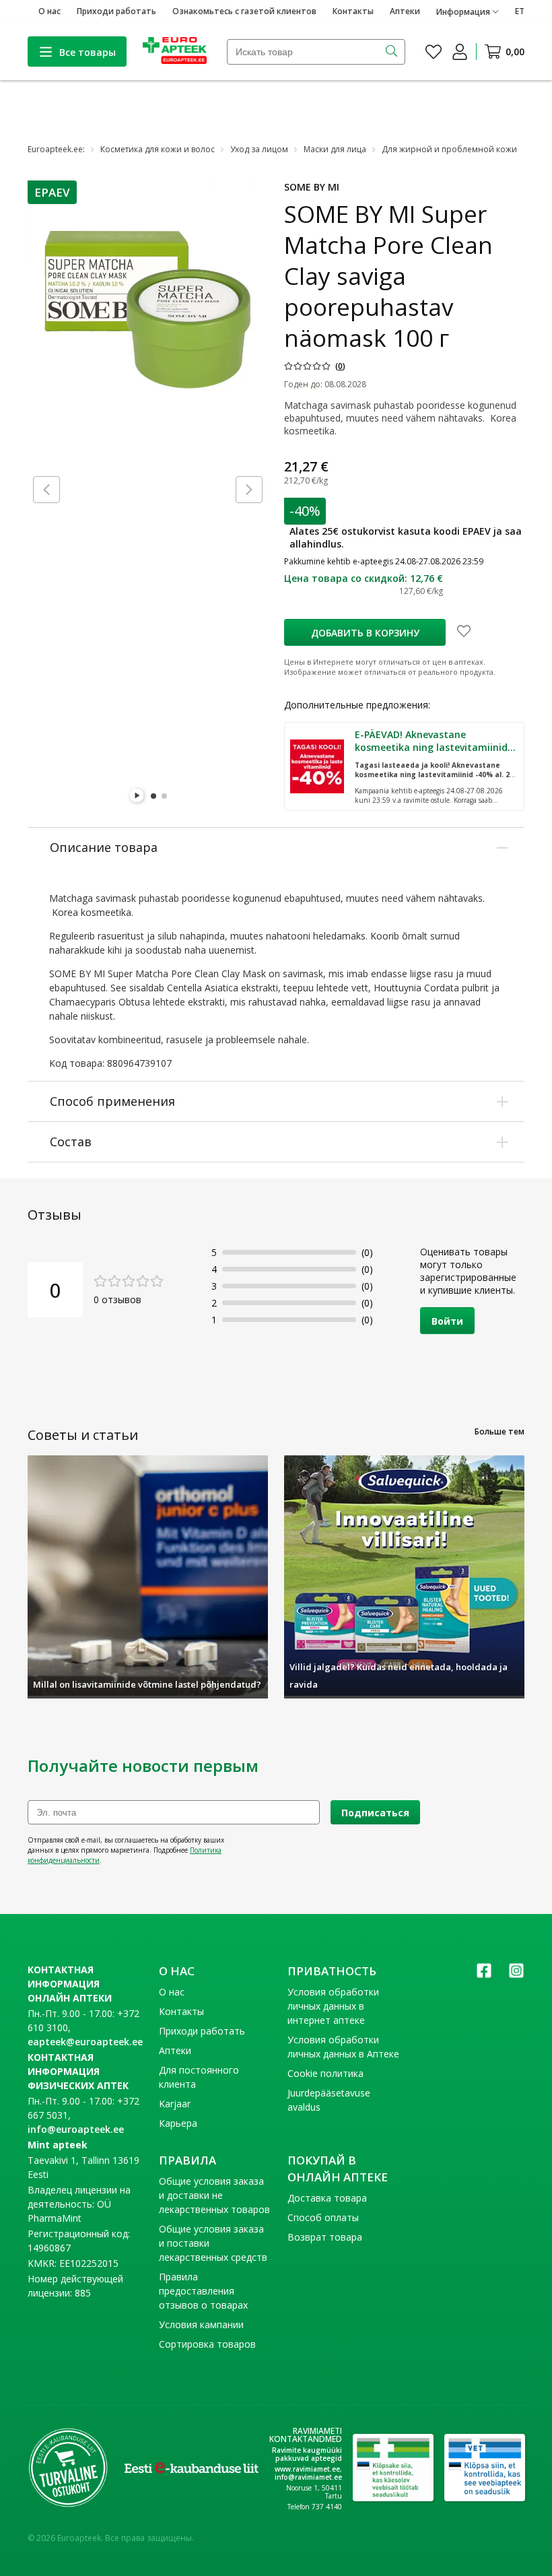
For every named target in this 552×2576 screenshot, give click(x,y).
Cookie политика (325, 2073)
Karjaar (175, 2104)
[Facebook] (484, 1975)
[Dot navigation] (153, 796)
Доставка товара (327, 2198)
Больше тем (499, 1431)
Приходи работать (116, 11)
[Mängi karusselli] (137, 796)
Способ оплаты (323, 2217)
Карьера (178, 2123)
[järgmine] (249, 490)
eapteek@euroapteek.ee (85, 2042)
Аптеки (405, 11)
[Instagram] (516, 1975)
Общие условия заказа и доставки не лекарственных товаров (214, 2195)
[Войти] (460, 52)
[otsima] (393, 52)
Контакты (353, 11)
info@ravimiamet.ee (308, 2477)
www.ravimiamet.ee (307, 2469)
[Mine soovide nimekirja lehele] (434, 52)
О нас (49, 11)
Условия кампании (201, 2324)
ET (520, 11)
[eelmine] (46, 490)
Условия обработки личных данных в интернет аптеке (333, 2006)
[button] (52, 192)
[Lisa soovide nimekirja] (464, 632)
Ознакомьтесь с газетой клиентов (244, 11)
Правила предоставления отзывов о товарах (203, 2291)
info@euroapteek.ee (76, 2129)
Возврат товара (325, 2237)
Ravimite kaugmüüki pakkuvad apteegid (307, 2454)
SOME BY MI (312, 187)
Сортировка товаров (207, 2344)
